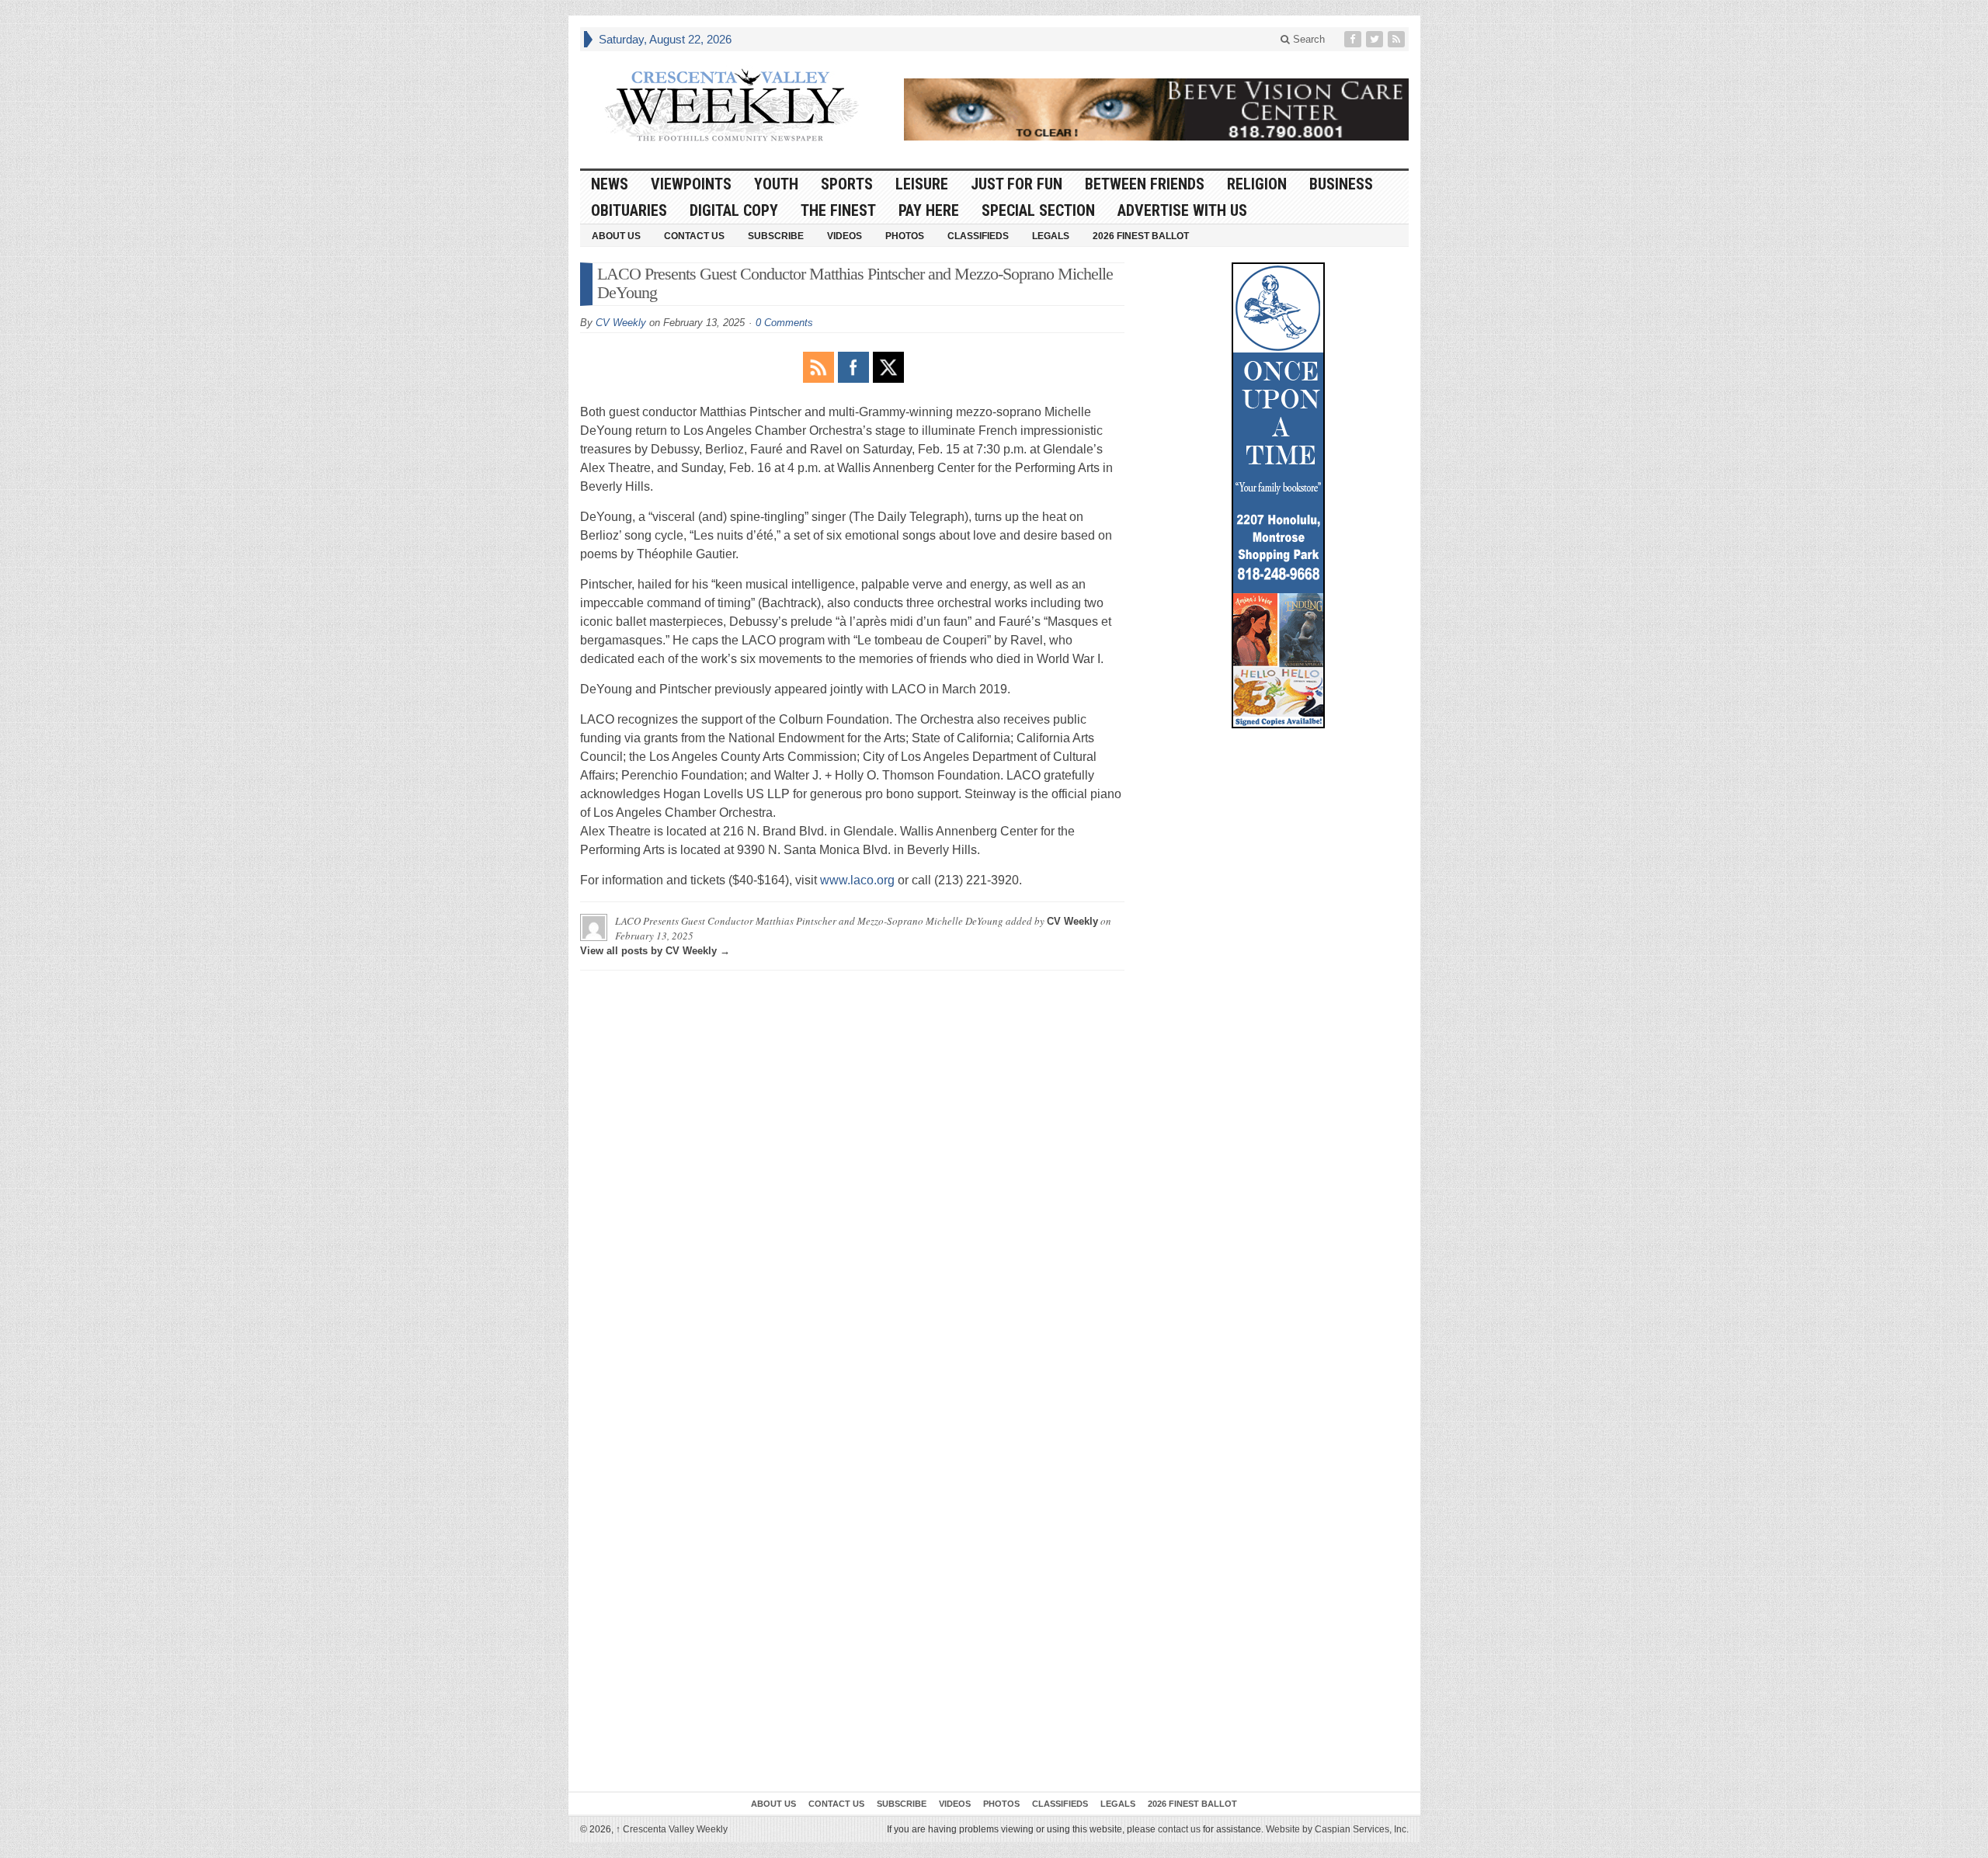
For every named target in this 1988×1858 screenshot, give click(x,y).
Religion (1257, 184)
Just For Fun (1017, 184)
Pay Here (929, 210)
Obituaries (629, 210)
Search (1307, 39)
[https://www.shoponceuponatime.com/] (1278, 495)
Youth (776, 184)
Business (1341, 184)
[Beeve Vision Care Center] (1156, 109)
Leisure (922, 184)
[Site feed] (1398, 39)
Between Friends (1145, 184)
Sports (847, 184)
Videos (845, 236)
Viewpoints (691, 184)
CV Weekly (621, 323)
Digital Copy (734, 210)
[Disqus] (852, 1176)
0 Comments (784, 323)
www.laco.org (857, 880)
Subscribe (776, 236)
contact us (1179, 1829)
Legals (1051, 236)
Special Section (1038, 210)
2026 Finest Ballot (1141, 236)
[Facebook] (1354, 39)
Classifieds (978, 236)
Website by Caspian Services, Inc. (1337, 1829)
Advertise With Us (1182, 210)
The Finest (838, 210)
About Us (616, 236)
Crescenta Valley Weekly (672, 1829)
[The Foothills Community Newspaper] (732, 106)
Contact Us (694, 236)
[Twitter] (1376, 39)
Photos (905, 236)
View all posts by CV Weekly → (655, 951)
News (610, 184)
